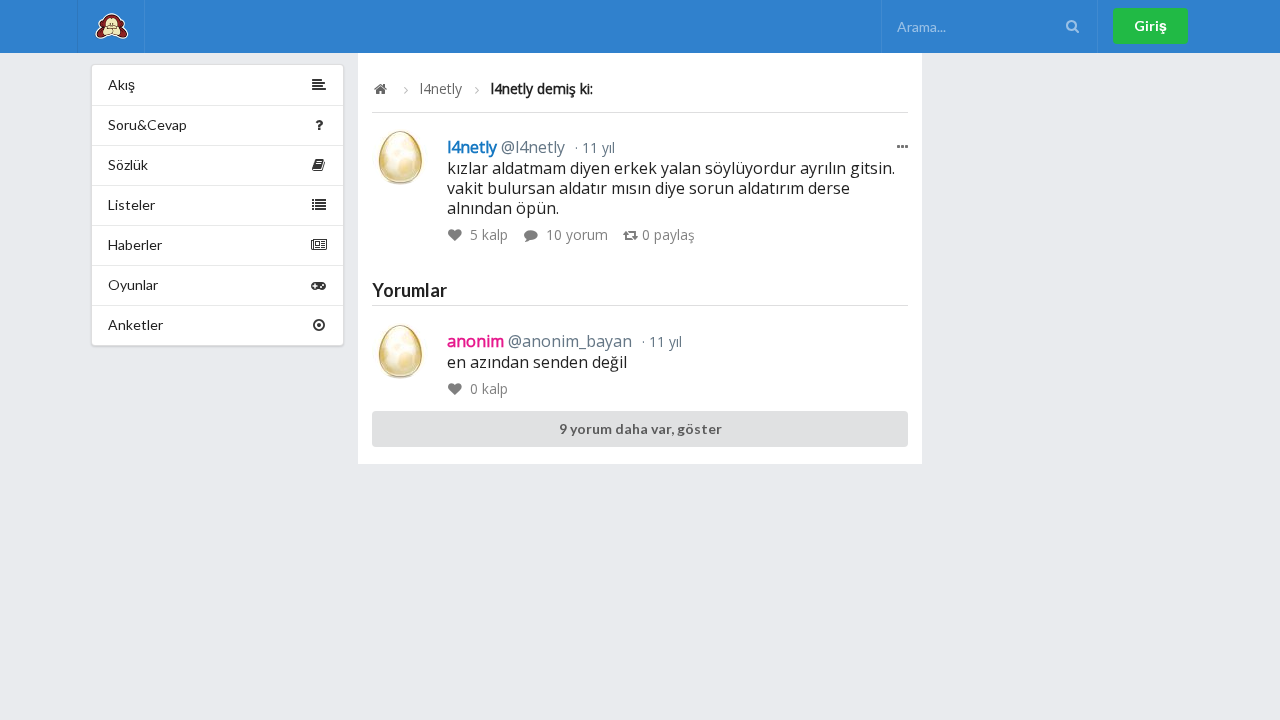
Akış (121, 84)
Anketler (135, 324)
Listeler (131, 204)
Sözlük (128, 164)
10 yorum (577, 234)
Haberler (135, 244)
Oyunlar (133, 284)
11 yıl (596, 147)
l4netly (441, 89)
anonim (539, 341)
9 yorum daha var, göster (640, 428)
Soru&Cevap (147, 124)
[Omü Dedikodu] (111, 26)
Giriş (1150, 25)
